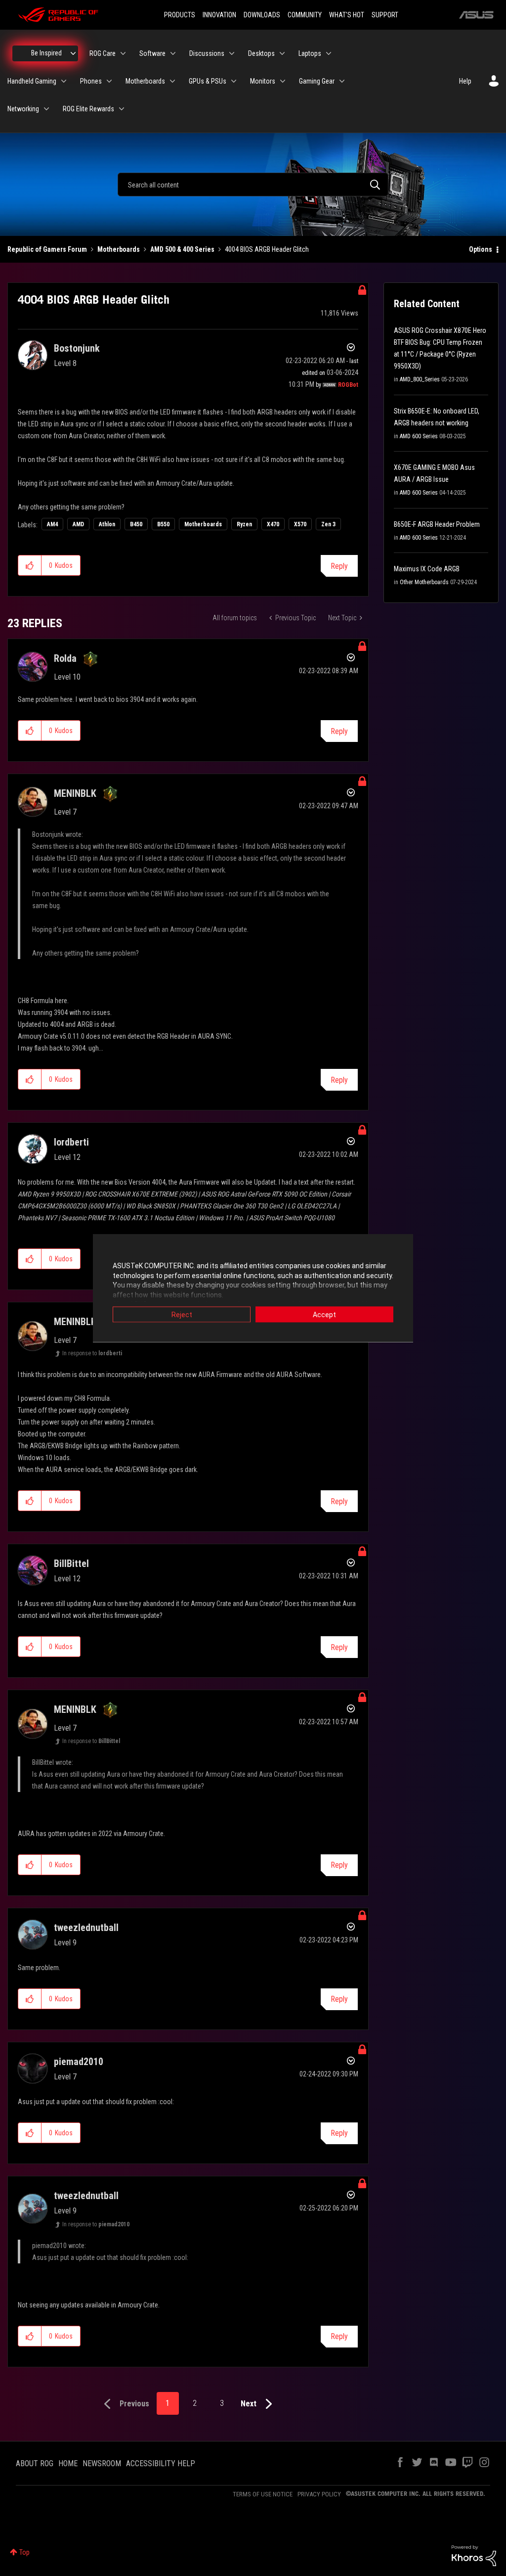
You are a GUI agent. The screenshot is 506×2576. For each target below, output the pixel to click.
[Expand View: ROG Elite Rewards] (122, 109)
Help (465, 81)
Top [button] (24, 2552)
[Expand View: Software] (173, 53)
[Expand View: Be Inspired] (73, 53)
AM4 (52, 524)
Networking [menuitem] (23, 109)
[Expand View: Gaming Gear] (342, 81)
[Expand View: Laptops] (329, 53)
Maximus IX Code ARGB (427, 569)
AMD (78, 524)
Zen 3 (328, 524)
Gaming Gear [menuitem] (317, 81)
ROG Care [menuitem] (103, 53)
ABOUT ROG (35, 2463)
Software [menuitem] (152, 53)
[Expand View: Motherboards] (172, 81)
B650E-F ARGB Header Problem (437, 524)
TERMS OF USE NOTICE (263, 2494)
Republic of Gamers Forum (47, 249)
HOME (68, 2463)
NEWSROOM (102, 2463)
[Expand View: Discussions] (232, 53)
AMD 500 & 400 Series (182, 249)
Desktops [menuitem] (261, 53)
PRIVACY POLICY (319, 2494)
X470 (273, 524)
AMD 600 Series (419, 436)
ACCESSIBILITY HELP (161, 2463)
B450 (136, 524)
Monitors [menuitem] (263, 81)
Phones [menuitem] (91, 81)
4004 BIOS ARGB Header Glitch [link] (267, 249)
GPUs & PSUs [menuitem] (208, 81)
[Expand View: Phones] (109, 81)
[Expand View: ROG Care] (123, 53)
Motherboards (119, 249)
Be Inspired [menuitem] (46, 53)
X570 (300, 524)
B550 (163, 524)
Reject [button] (182, 1315)
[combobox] (253, 184)
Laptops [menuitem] (310, 53)
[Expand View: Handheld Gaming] (64, 81)
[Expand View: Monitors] (283, 81)
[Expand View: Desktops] (282, 53)
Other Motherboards (424, 582)
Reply (339, 566)
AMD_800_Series (420, 379)
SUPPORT (385, 15)
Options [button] (481, 249)
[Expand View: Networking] (46, 109)
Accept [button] (324, 1315)
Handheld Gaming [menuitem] (32, 81)
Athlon (107, 524)
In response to (92, 1353)
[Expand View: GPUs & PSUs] (234, 81)
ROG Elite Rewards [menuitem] (88, 109)
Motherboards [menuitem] (145, 81)
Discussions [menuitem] (207, 53)
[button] (30, 565)
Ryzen (244, 524)
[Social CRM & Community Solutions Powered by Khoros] (474, 2555)
